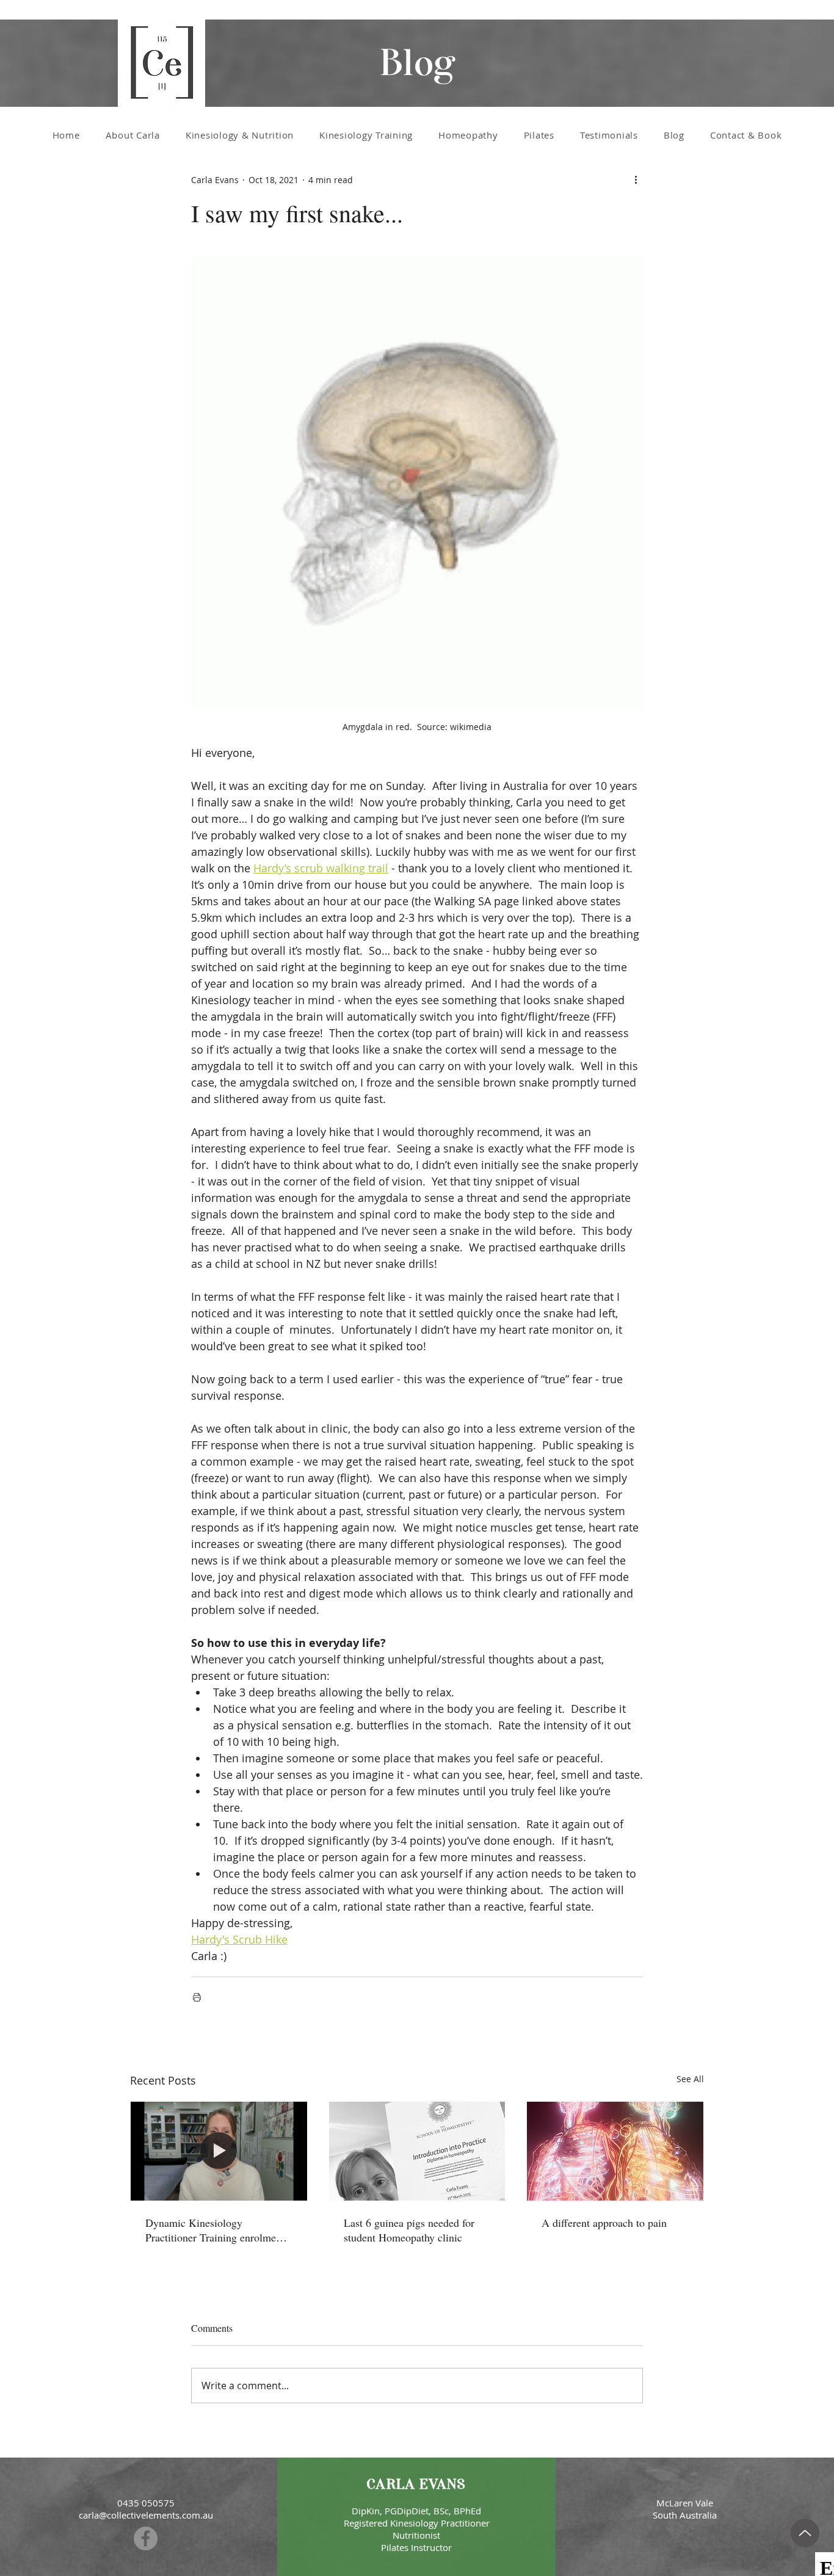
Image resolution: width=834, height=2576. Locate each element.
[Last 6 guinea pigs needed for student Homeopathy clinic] (417, 2151)
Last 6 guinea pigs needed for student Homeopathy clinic (409, 2230)
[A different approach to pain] (615, 2151)
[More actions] (636, 179)
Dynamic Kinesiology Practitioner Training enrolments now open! (217, 2230)
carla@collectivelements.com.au (146, 2515)
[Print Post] (197, 1997)
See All (690, 2079)
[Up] (805, 2533)
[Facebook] (146, 2538)
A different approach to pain (604, 2223)
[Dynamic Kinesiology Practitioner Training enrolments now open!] (219, 2151)
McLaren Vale (685, 2503)
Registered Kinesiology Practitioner (417, 2523)
